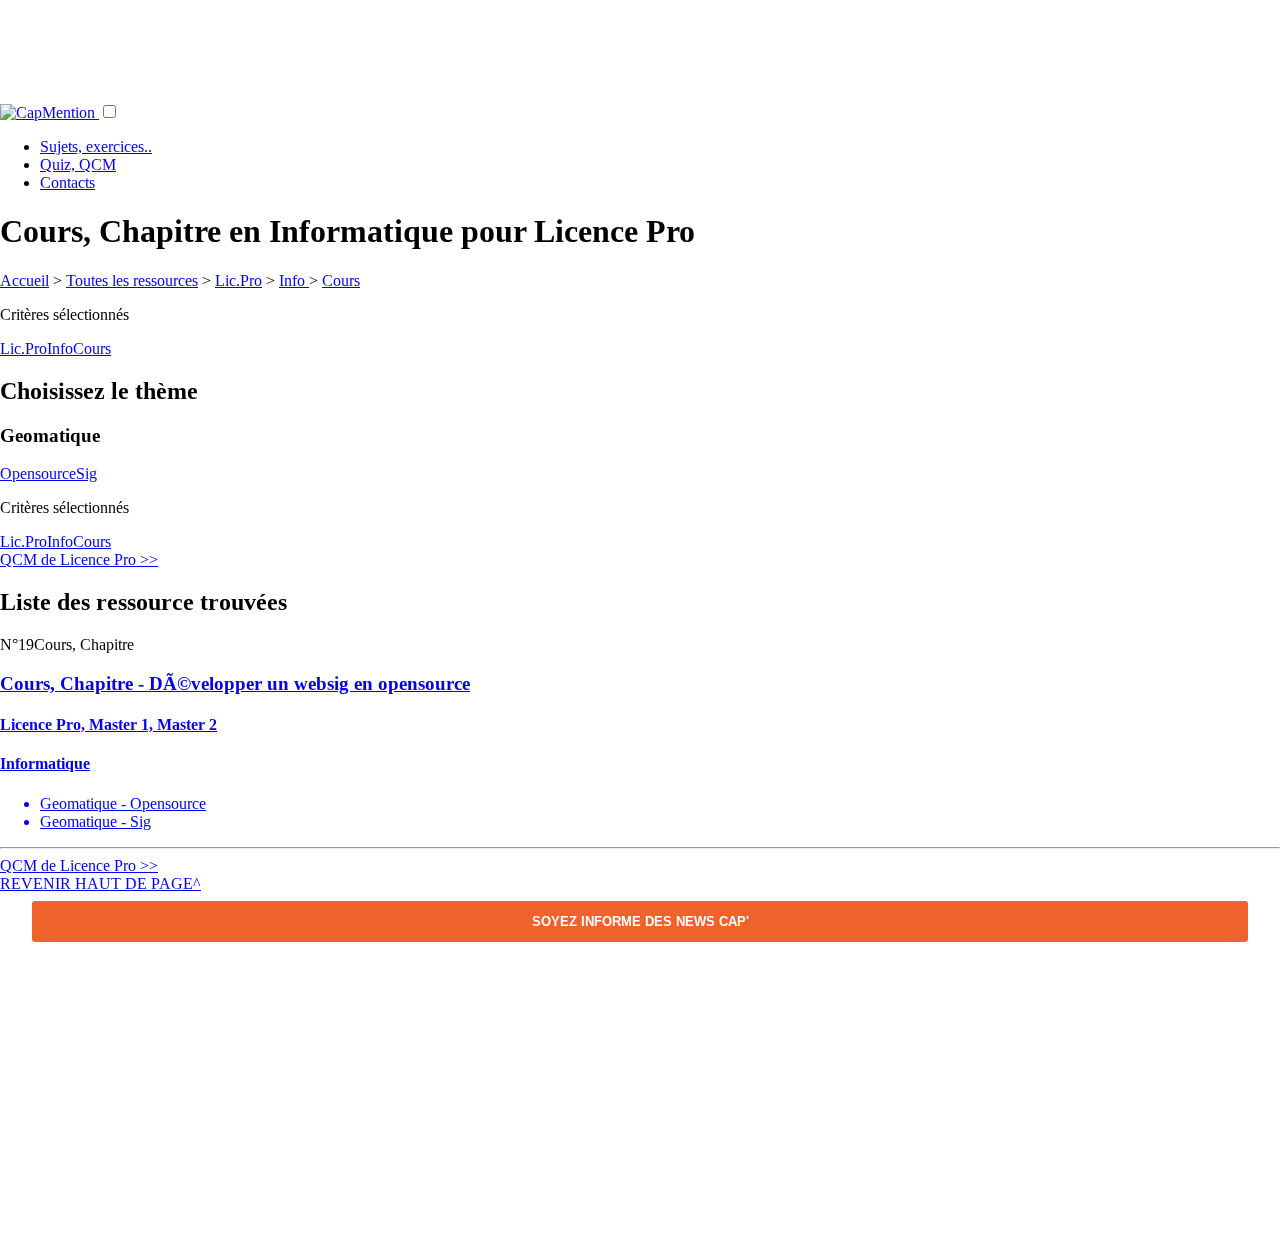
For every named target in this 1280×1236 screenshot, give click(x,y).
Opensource (38, 473)
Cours (341, 280)
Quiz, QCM (78, 164)
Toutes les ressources (132, 280)
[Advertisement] (640, 45)
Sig (86, 473)
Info (294, 280)
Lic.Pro (238, 280)
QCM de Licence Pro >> (79, 559)
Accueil (24, 280)
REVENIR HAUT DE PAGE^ (100, 883)
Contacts (67, 182)
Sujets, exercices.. (96, 146)
